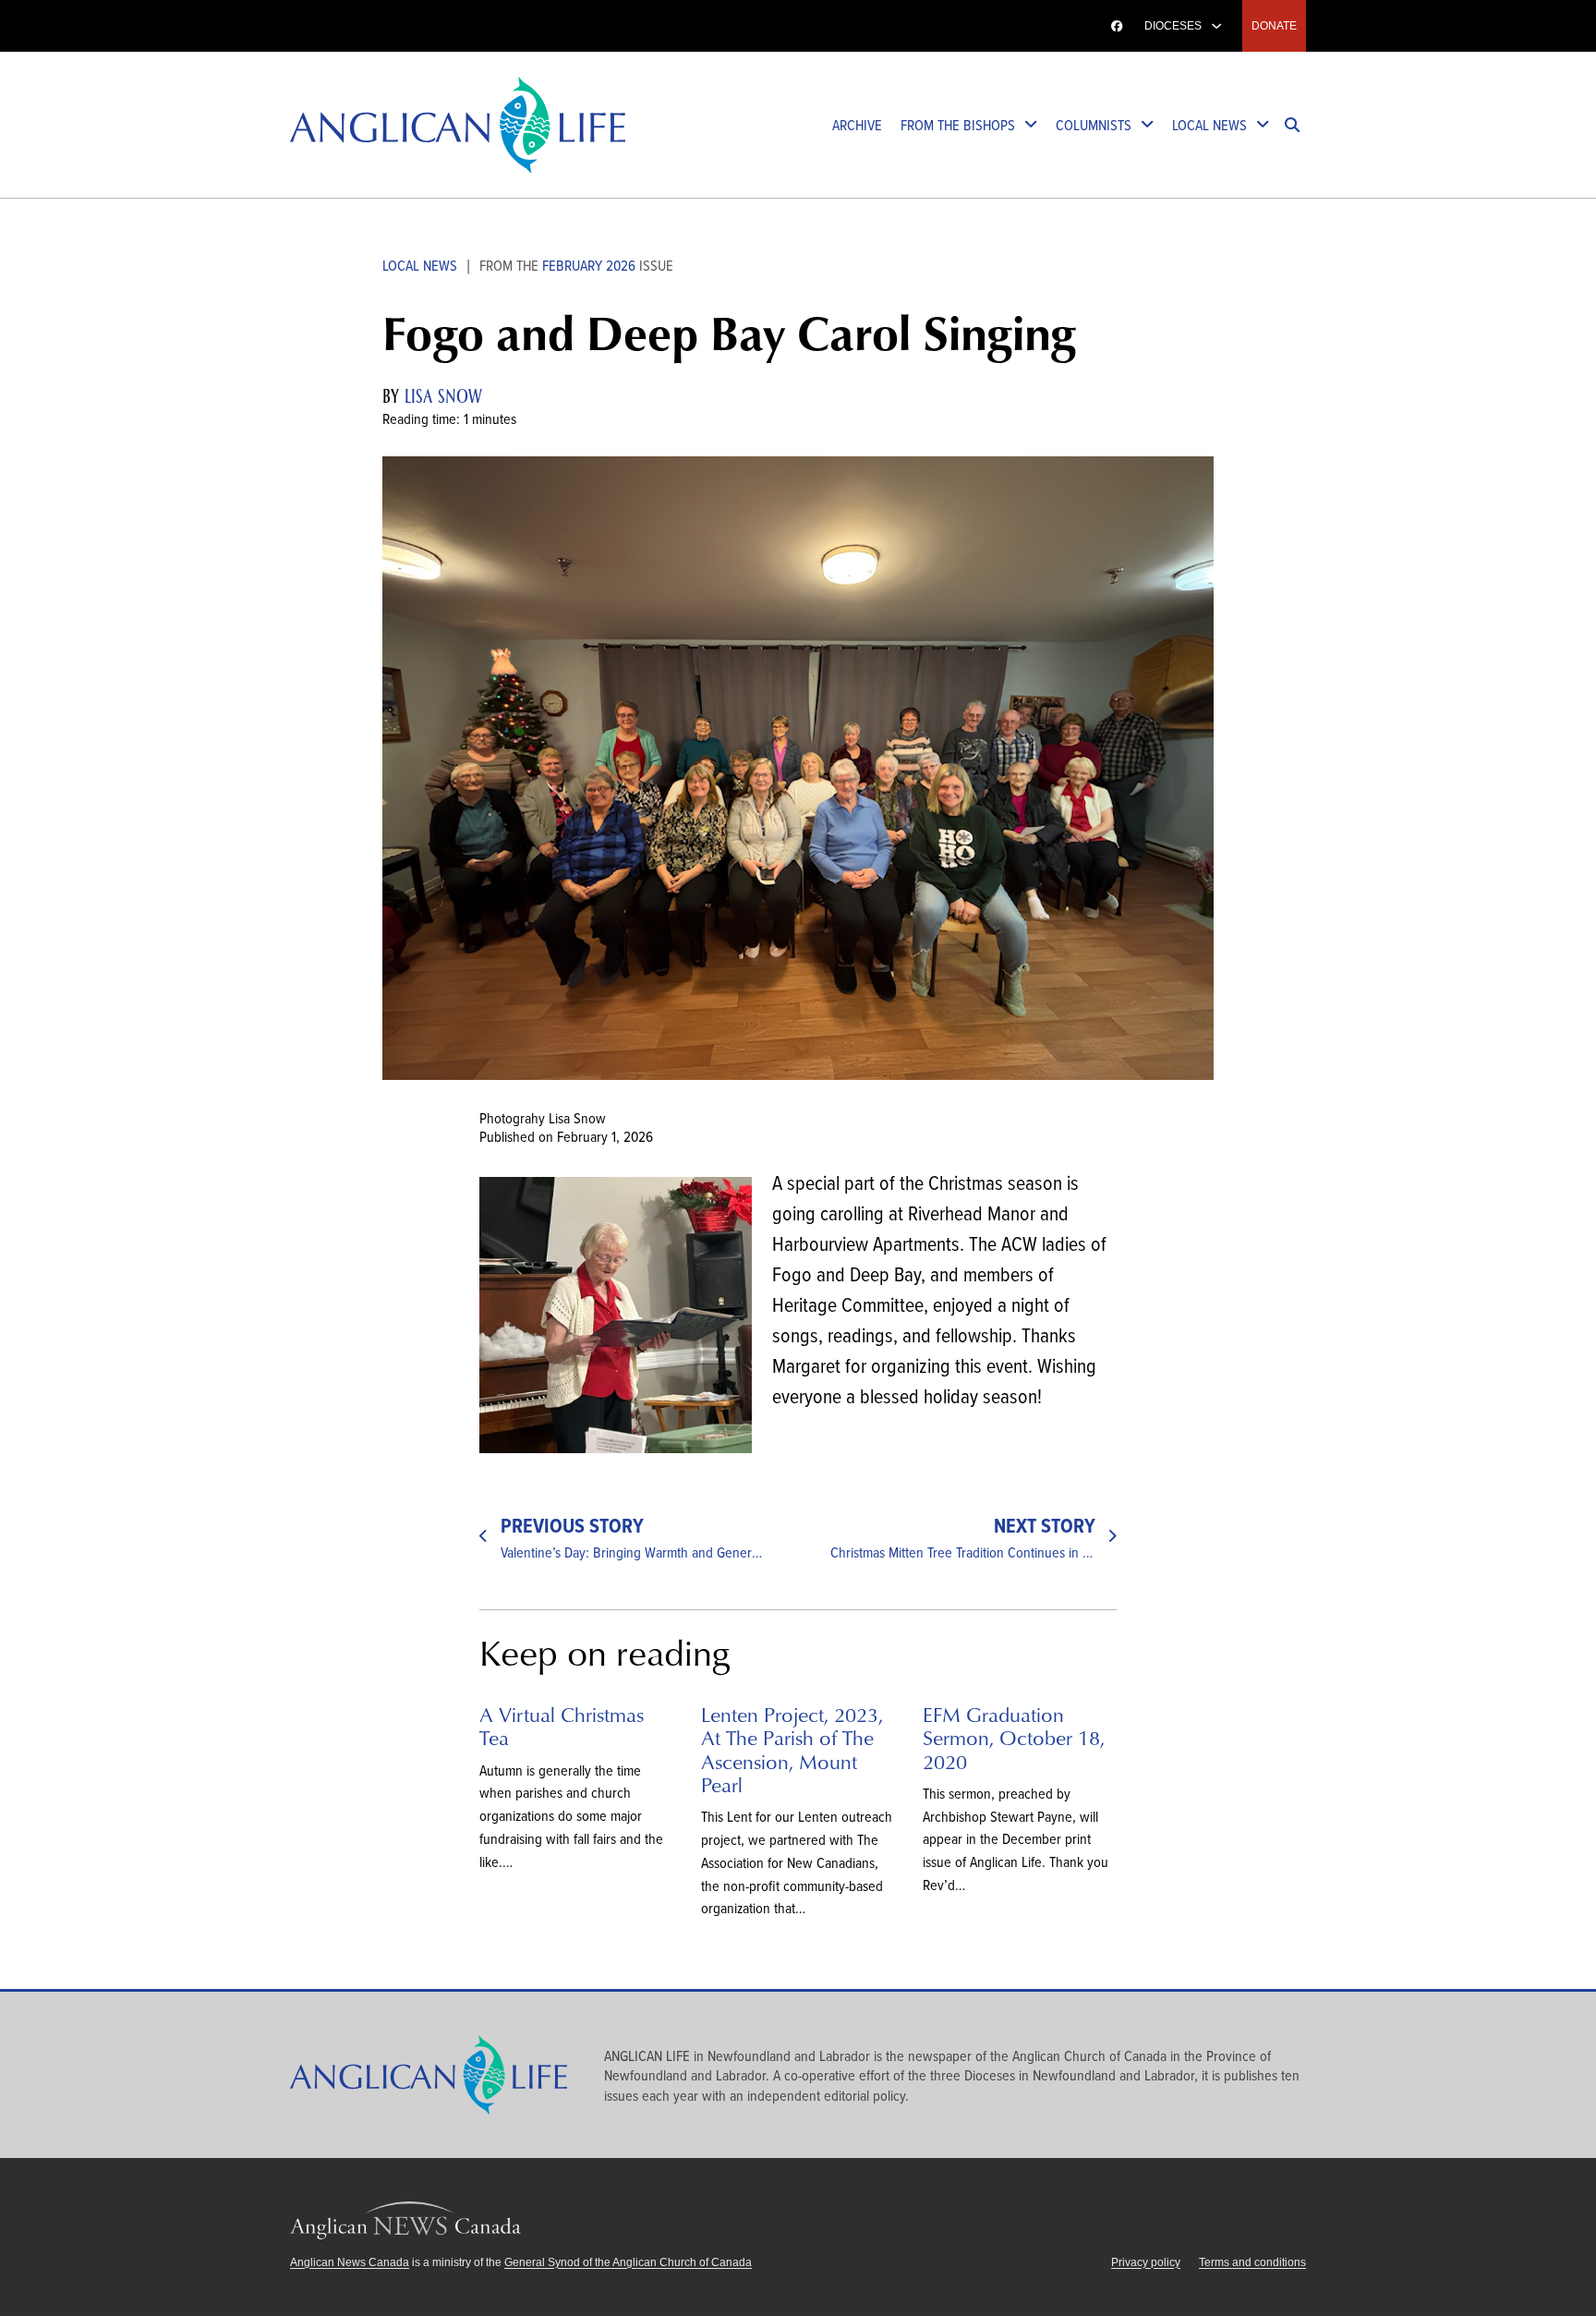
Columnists (1094, 124)
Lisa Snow (443, 396)
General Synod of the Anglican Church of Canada (628, 2262)
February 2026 (589, 265)
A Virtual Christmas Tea (562, 1726)
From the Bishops (958, 124)
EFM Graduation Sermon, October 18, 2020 (1014, 1738)
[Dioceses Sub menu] (1216, 26)
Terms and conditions (1252, 2262)
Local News (1209, 124)
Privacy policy (1146, 2262)
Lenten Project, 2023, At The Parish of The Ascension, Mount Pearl (792, 1749)
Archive (857, 124)
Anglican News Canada (350, 2262)
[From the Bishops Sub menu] (1031, 125)
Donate (1274, 26)
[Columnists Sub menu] (1147, 125)
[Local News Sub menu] (1263, 125)
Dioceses (1173, 26)
